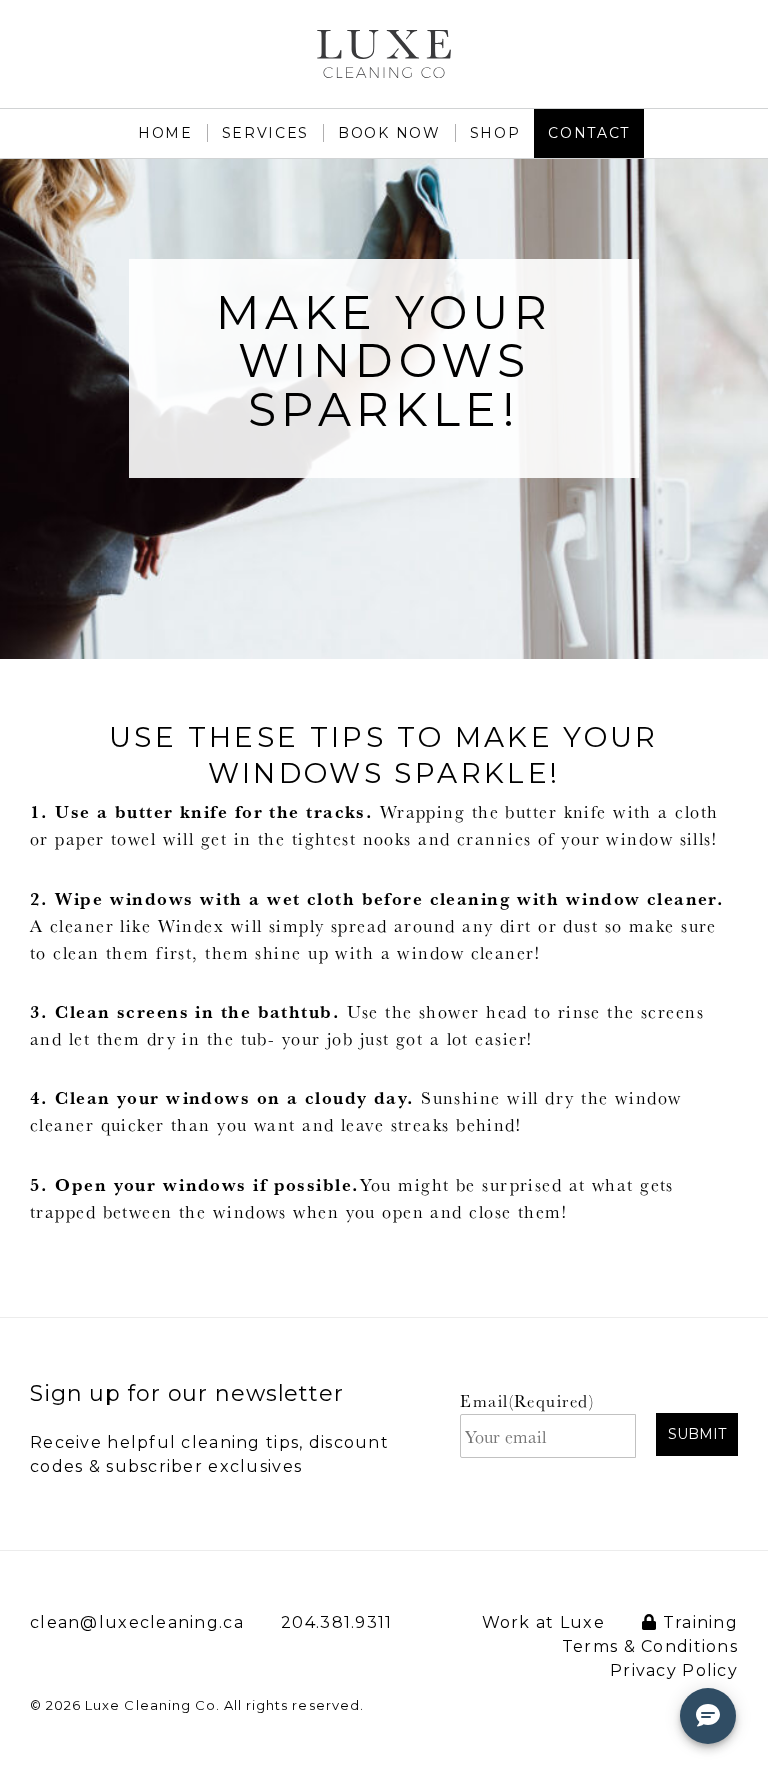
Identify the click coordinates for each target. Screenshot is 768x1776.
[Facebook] (685, 43)
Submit (697, 1434)
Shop (495, 133)
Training (697, 1622)
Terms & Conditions (650, 1646)
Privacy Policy (674, 1670)
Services (265, 133)
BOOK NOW (389, 133)
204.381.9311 (336, 1622)
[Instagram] (738, 43)
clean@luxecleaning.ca (137, 1622)
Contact (589, 133)
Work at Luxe (543, 1622)
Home (165, 133)
